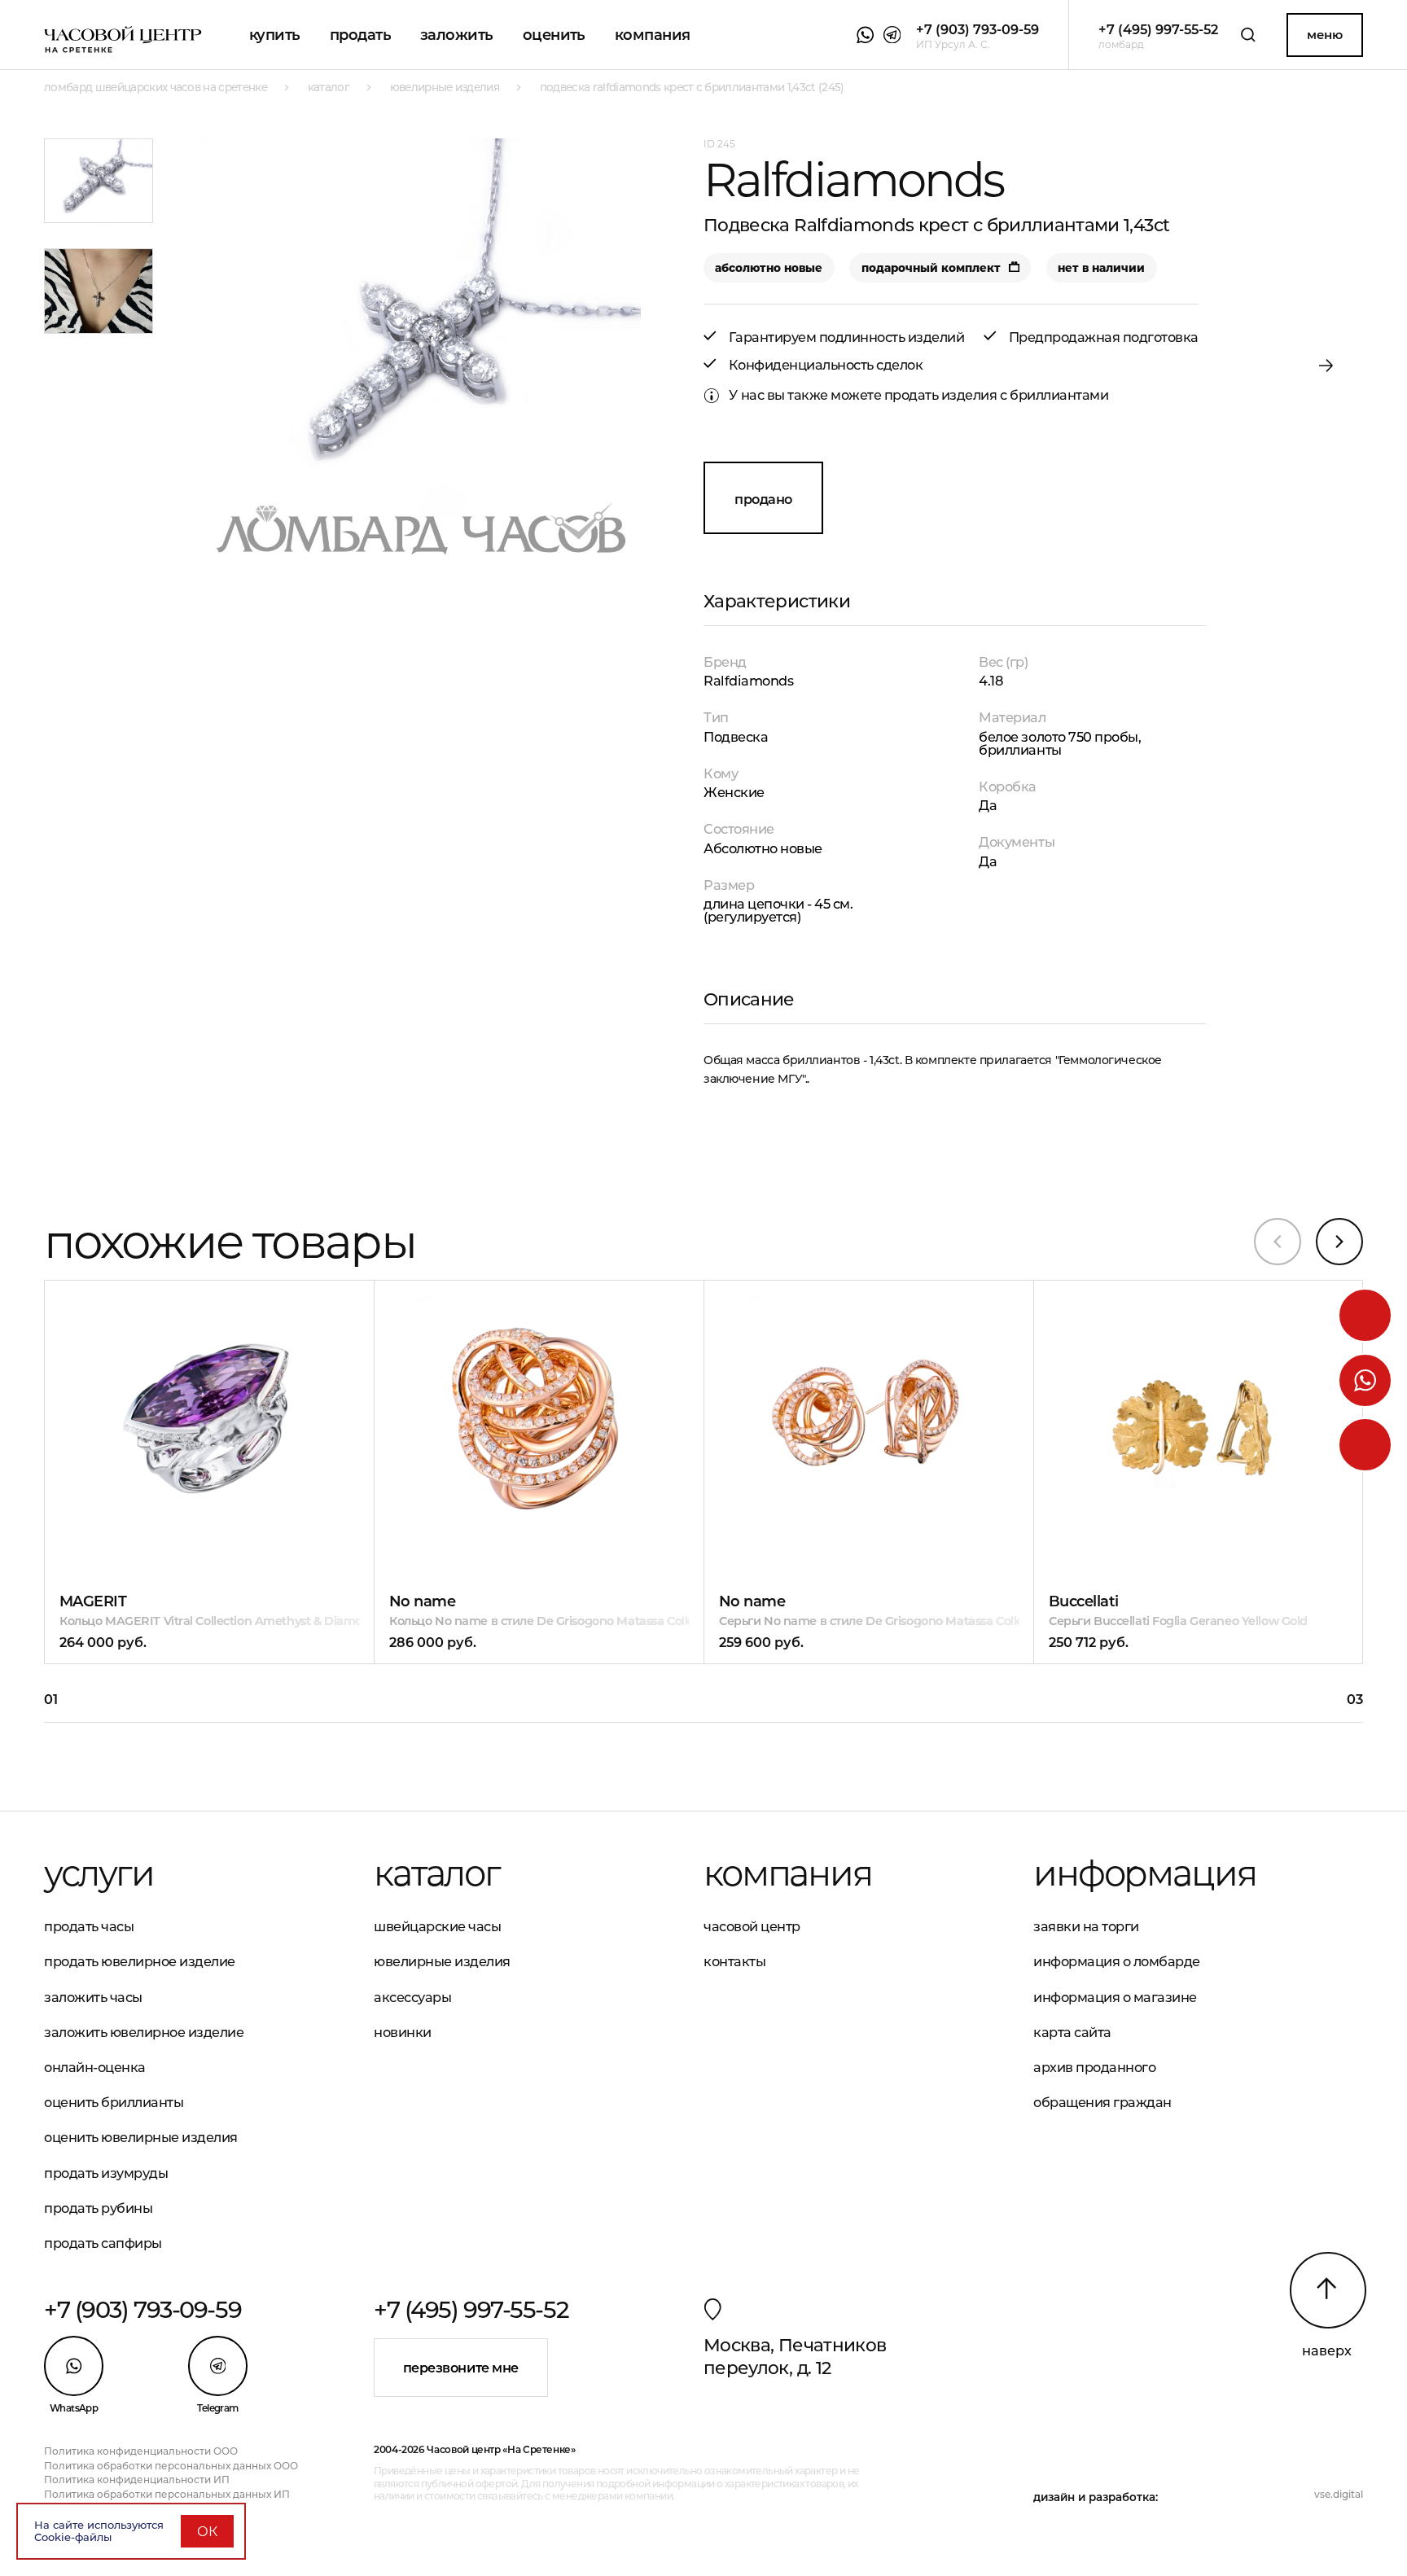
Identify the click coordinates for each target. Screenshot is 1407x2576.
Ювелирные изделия (442, 1961)
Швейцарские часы (437, 1926)
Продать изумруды (106, 2173)
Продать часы (89, 1926)
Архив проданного (1094, 2067)
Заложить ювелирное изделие (144, 2032)
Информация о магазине (1115, 1997)
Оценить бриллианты (114, 2102)
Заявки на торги (1086, 1926)
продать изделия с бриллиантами (996, 395)
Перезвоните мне (461, 2368)
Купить (275, 35)
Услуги (99, 1873)
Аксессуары (412, 1997)
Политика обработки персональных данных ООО (171, 2466)
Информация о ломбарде (1117, 1961)
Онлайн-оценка (95, 2067)
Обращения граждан (1102, 2102)
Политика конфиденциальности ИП (137, 2480)
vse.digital (1339, 2495)
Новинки (403, 2032)
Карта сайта (1072, 2032)
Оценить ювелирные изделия (141, 2137)
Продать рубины (98, 2208)
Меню (1324, 35)
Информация (1144, 1873)
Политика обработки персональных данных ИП (167, 2495)
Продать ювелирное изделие (140, 1961)
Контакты (734, 1961)
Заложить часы (93, 1997)
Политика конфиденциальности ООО (141, 2451)
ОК (207, 2531)
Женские (734, 792)
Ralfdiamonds (748, 681)
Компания (653, 35)
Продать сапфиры (103, 2243)
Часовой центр (752, 1926)
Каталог (437, 1873)
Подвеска (736, 737)
